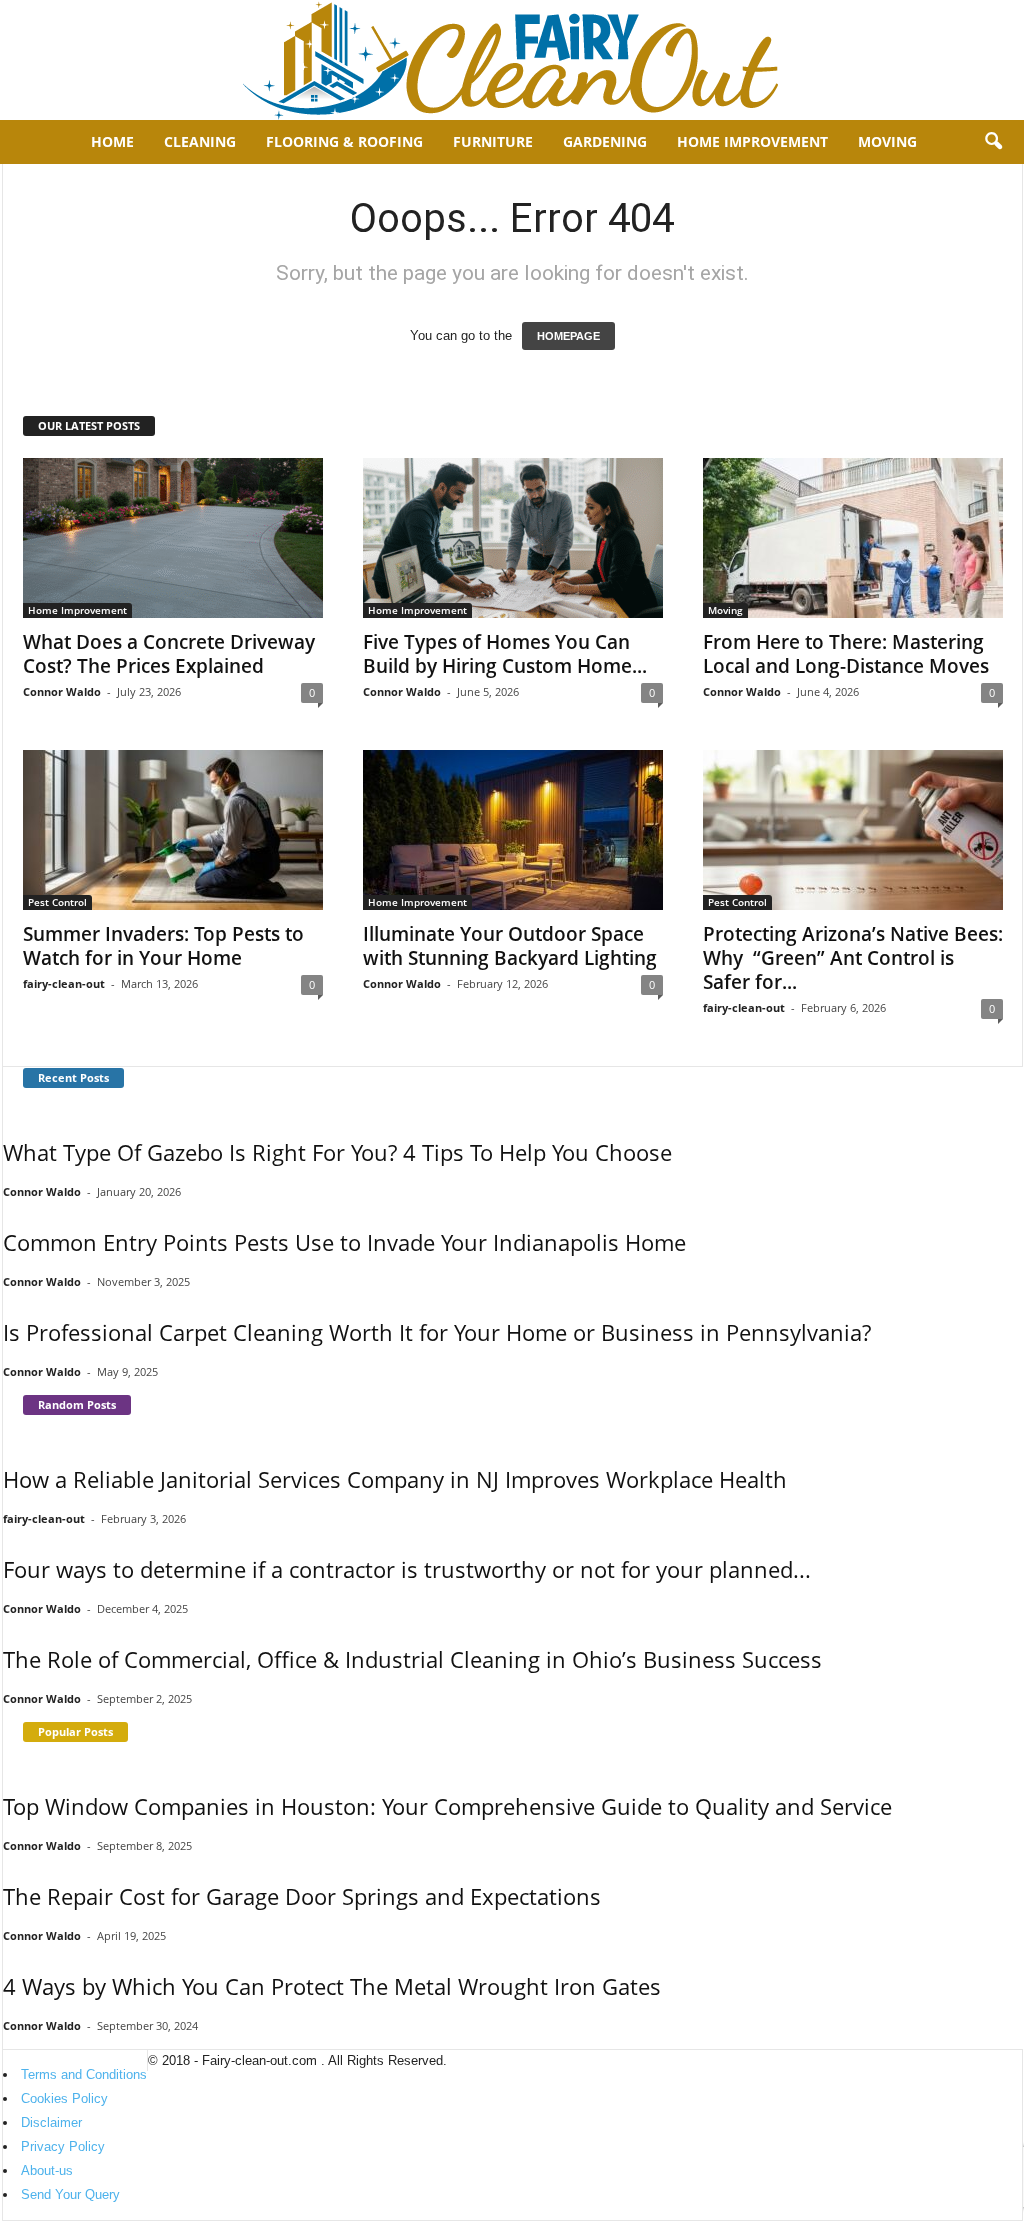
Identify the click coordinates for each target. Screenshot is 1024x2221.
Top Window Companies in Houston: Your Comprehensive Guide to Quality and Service (447, 1806)
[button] (993, 142)
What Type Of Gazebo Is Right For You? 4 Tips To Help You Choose (337, 1152)
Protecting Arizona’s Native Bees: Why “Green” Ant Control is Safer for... (853, 958)
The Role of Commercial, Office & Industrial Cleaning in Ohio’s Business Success (412, 1659)
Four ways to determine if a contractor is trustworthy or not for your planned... (407, 1569)
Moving (887, 141)
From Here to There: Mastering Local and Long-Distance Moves (846, 654)
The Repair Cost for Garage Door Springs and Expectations (302, 1896)
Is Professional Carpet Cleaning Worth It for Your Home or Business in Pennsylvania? (437, 1332)
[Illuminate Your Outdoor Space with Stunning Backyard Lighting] (513, 830)
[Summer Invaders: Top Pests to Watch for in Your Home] (173, 830)
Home (112, 141)
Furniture (493, 141)
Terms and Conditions (84, 2074)
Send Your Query (70, 2194)
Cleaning (200, 141)
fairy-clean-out (64, 983)
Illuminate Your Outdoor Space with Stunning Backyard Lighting (510, 946)
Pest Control (57, 902)
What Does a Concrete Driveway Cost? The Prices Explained (169, 654)
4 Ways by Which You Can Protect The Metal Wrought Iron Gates (332, 1986)
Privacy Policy (63, 2146)
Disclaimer (51, 2122)
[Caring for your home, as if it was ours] (512, 60)
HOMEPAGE (568, 336)
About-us (47, 2170)
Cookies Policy (64, 2098)
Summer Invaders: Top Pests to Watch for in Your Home (163, 946)
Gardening (605, 141)
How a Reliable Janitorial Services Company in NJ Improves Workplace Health (395, 1479)
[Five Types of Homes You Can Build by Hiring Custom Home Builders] (513, 538)
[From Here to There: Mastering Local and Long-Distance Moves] (853, 538)
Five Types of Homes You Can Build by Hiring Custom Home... (505, 654)
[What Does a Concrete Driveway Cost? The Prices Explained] (173, 538)
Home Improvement (752, 141)
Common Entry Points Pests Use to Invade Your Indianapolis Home (344, 1242)
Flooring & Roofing (344, 141)
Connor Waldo (62, 691)
